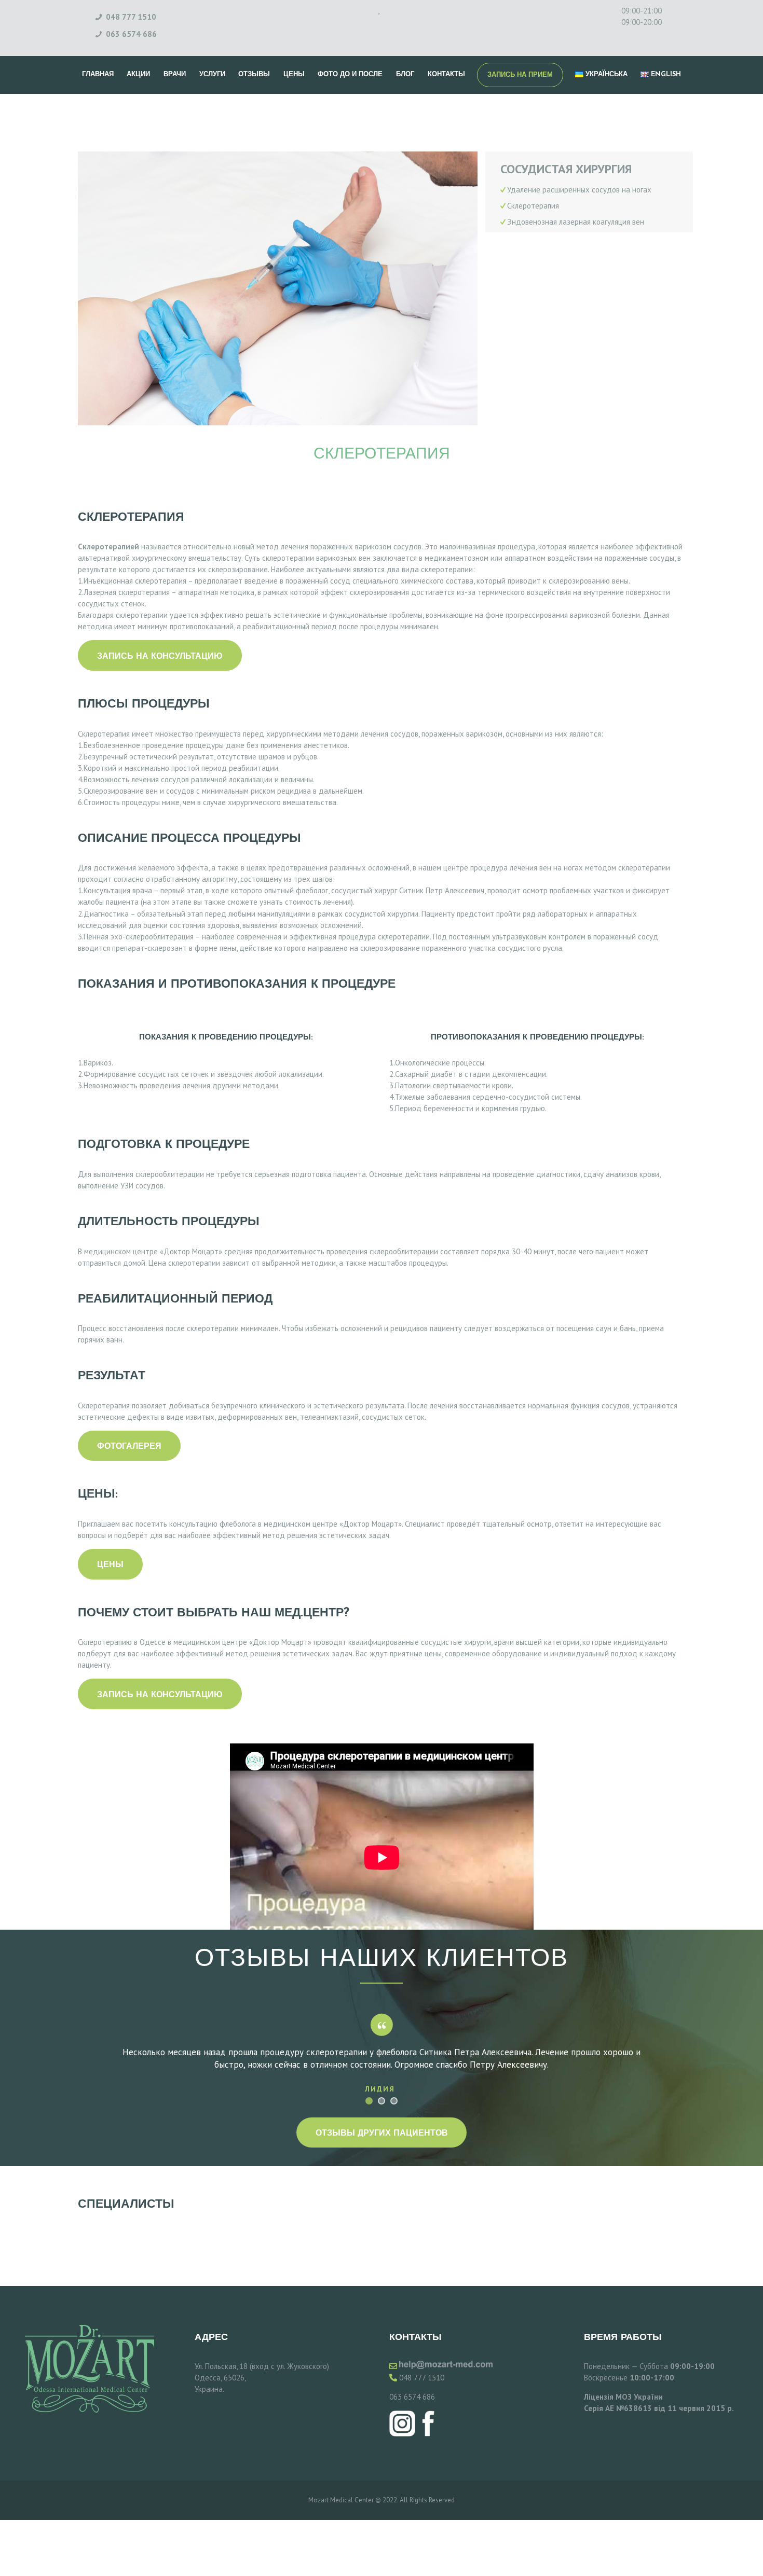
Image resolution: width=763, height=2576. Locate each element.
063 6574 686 (412, 2397)
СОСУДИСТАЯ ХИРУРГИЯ (566, 169)
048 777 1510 (422, 2378)
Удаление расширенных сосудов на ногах (579, 190)
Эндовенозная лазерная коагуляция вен (576, 222)
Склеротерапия (533, 206)
